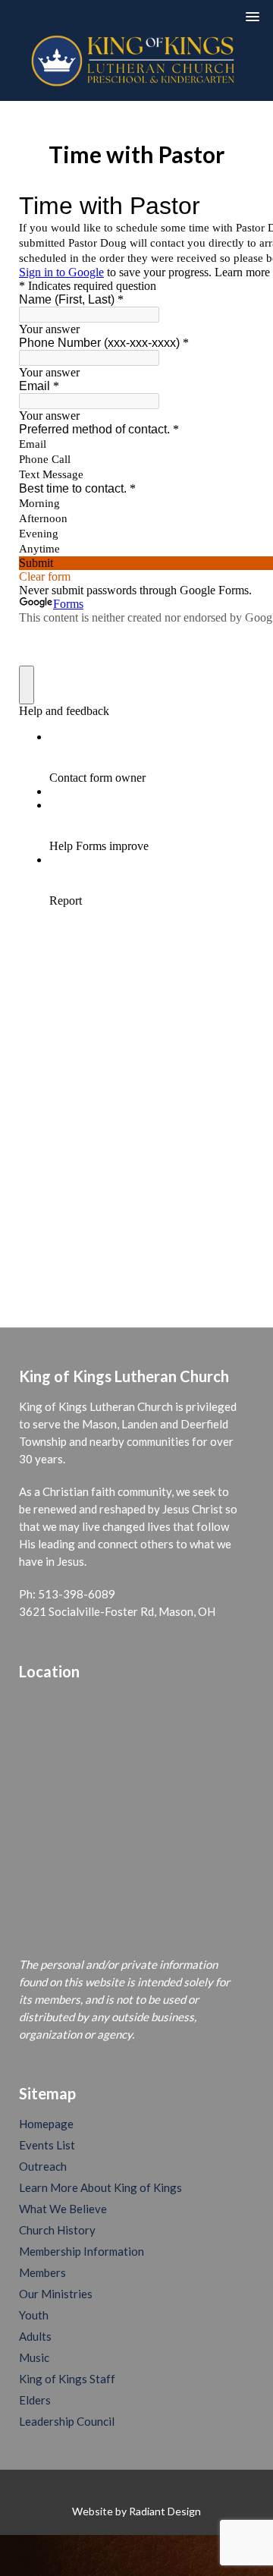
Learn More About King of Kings (100, 2187)
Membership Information (82, 2251)
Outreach (43, 2166)
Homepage (46, 2124)
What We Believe (63, 2209)
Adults (35, 2336)
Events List (47, 2145)
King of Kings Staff (67, 2379)
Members (42, 2272)
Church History (57, 2230)
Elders (35, 2400)
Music (34, 2357)
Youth (34, 2315)
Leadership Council (67, 2421)
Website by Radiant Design (136, 2511)
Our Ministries (56, 2294)
